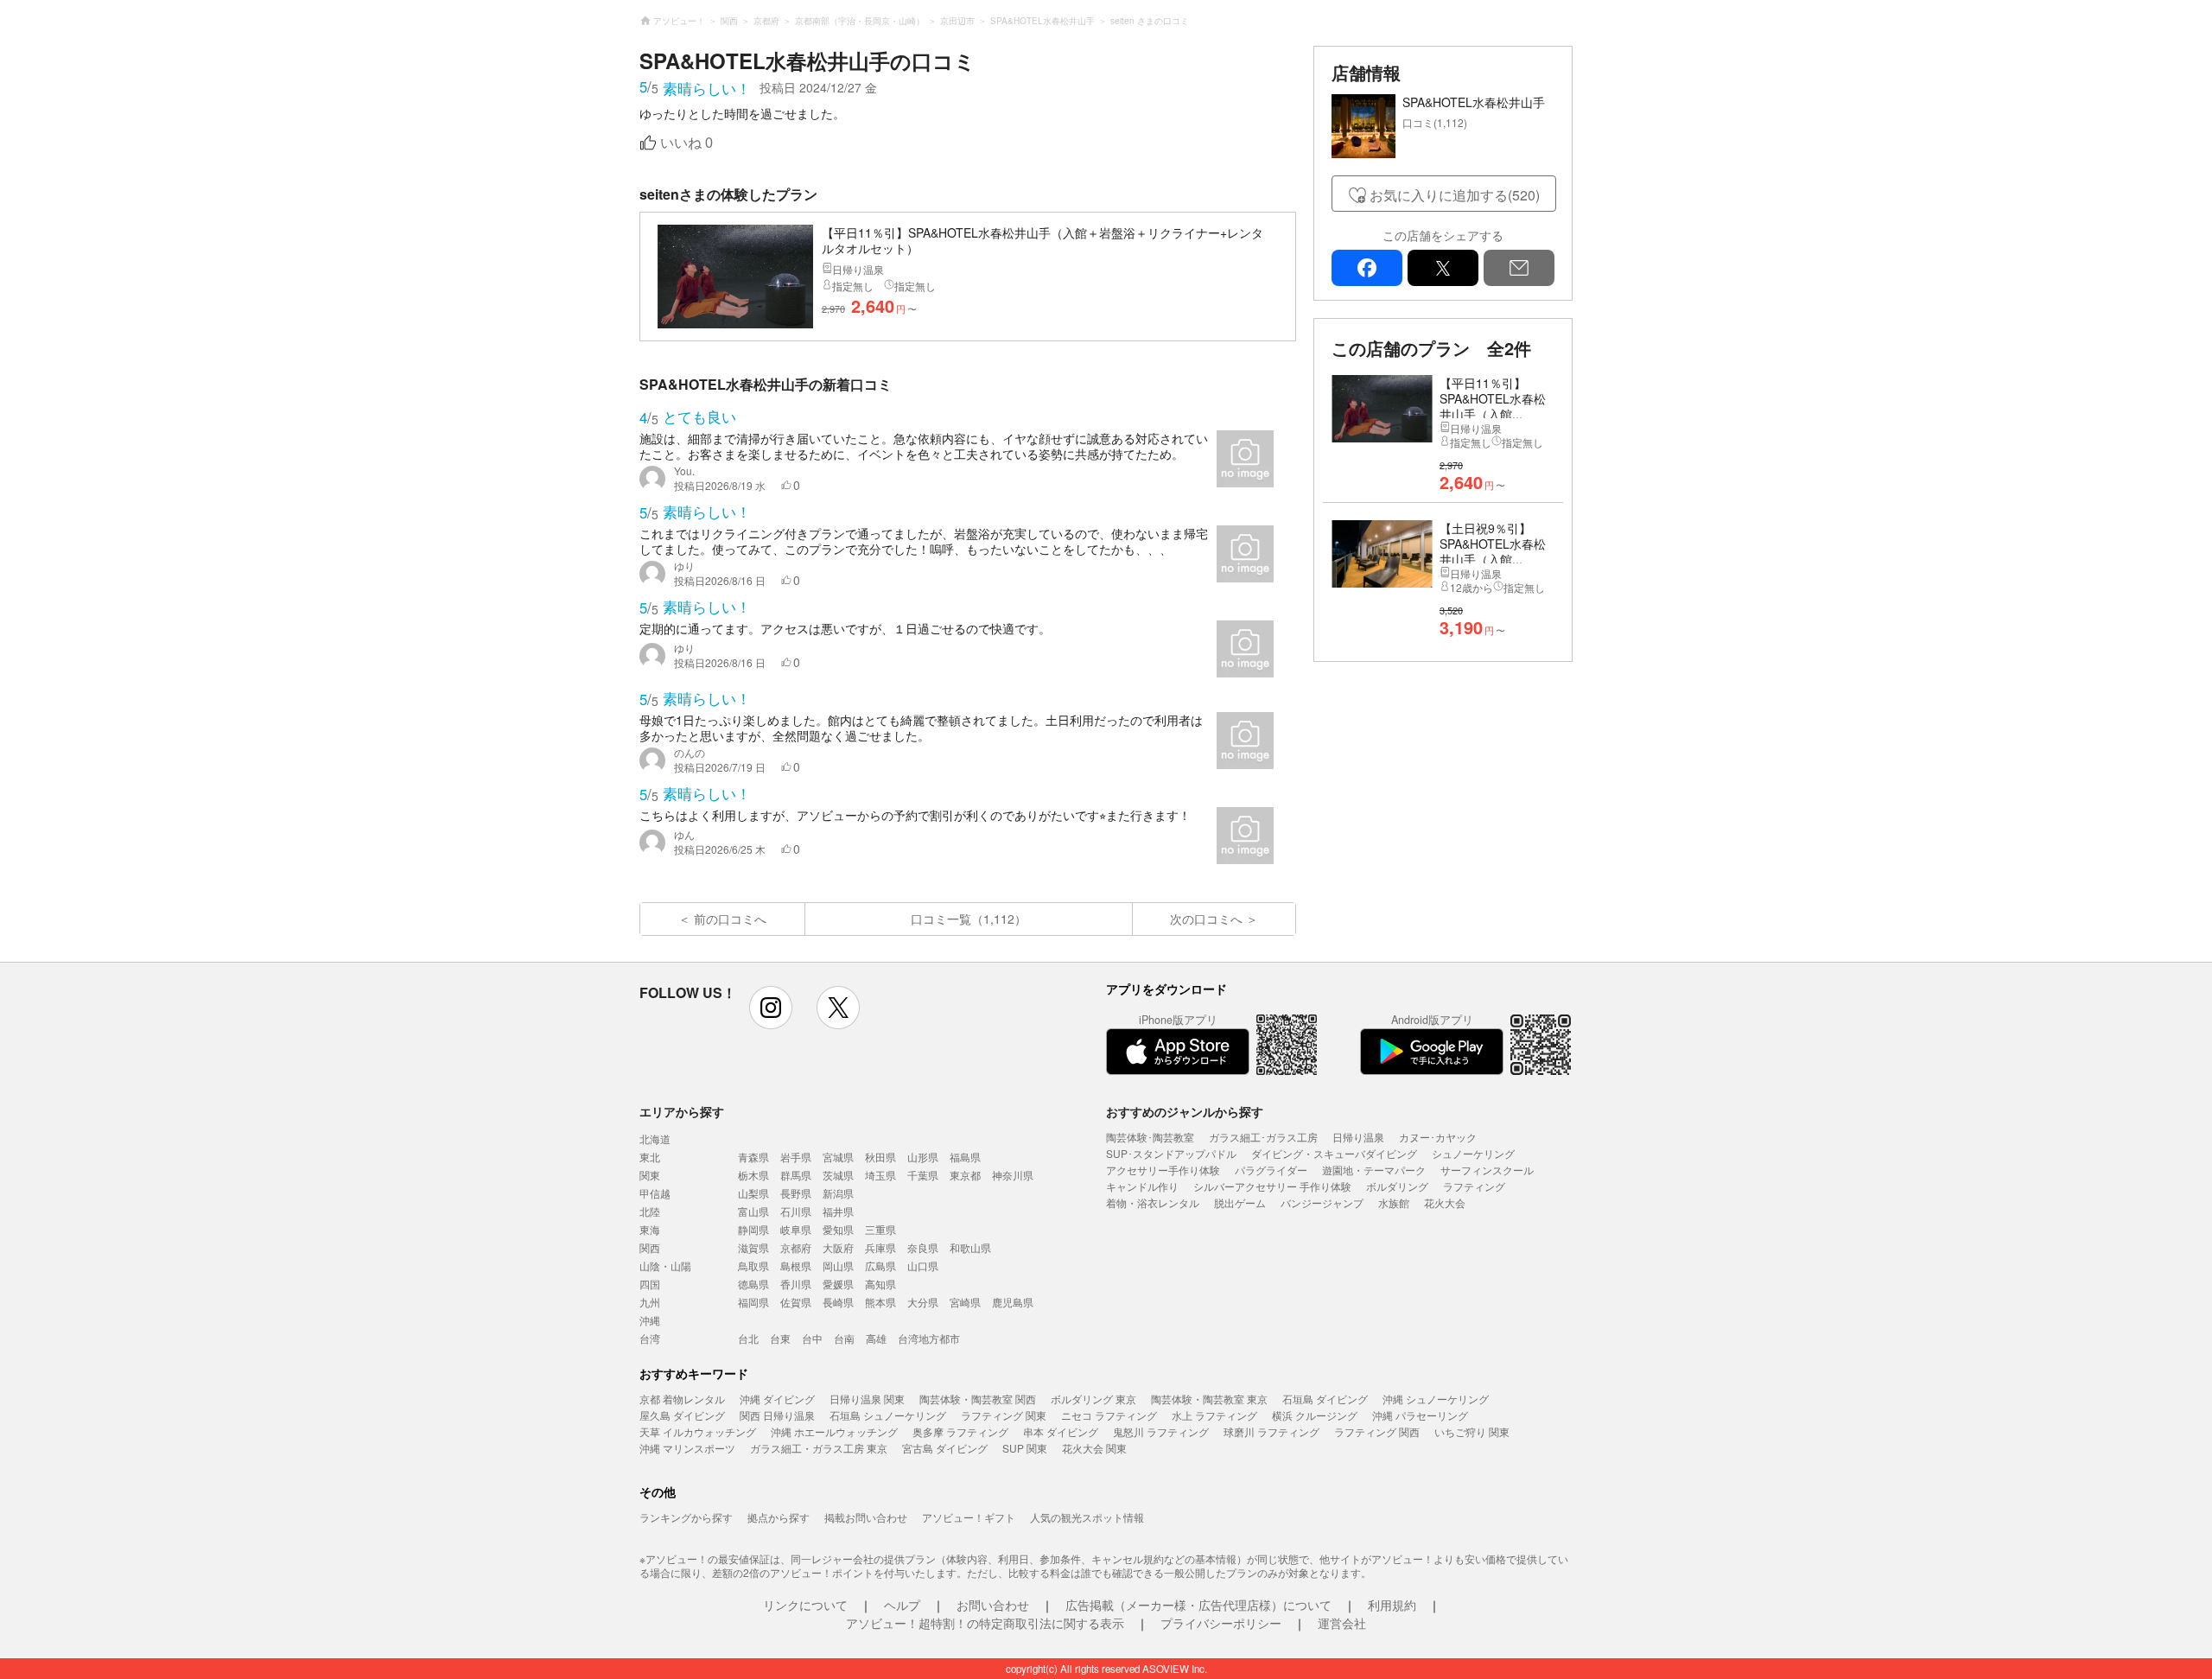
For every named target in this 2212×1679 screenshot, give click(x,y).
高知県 (880, 1284)
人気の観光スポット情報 (1087, 1517)
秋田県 (880, 1157)
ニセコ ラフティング (1109, 1415)
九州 (650, 1302)
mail (1519, 268)
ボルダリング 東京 (1093, 1399)
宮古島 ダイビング (945, 1448)
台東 (780, 1338)
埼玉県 (880, 1175)
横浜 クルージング (1315, 1415)
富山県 (753, 1211)
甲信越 (655, 1193)
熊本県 (880, 1302)
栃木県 (753, 1175)
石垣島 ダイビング (1325, 1399)
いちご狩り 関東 (1472, 1431)
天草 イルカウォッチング (698, 1431)
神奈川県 (1013, 1175)
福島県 (965, 1157)
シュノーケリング (1473, 1153)
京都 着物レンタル (682, 1399)
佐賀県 (796, 1302)
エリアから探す (682, 1111)
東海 (650, 1229)
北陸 (650, 1211)
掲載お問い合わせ (866, 1517)
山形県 (923, 1157)
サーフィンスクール (1487, 1170)
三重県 (880, 1229)
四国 (650, 1284)
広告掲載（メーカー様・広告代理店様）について (1198, 1605)
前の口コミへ (730, 919)
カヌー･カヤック (1438, 1137)
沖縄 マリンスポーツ (687, 1448)
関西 (650, 1247)
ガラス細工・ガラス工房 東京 (819, 1448)
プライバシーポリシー (1221, 1623)
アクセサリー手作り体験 (1163, 1170)
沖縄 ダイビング (777, 1399)
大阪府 (838, 1247)
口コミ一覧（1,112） (969, 919)
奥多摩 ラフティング (960, 1431)
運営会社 (1342, 1623)
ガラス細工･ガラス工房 (1263, 1137)
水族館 (1394, 1202)
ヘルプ (902, 1605)
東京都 (965, 1175)
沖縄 (650, 1320)
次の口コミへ (1206, 919)
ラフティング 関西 (1377, 1431)
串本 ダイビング (1061, 1431)
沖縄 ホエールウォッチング (834, 1431)
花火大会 (1445, 1202)
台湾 (650, 1338)
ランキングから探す (686, 1517)
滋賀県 (753, 1247)
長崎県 (838, 1302)
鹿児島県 (1013, 1302)
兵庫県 (880, 1247)
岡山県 (838, 1266)
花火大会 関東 (1094, 1448)
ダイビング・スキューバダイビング (1334, 1153)
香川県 (796, 1284)
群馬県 (796, 1175)
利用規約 (1392, 1605)
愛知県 (838, 1229)
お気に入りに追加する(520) (1455, 195)
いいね (686, 143)
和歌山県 (970, 1247)
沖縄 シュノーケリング (1436, 1399)
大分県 (923, 1302)
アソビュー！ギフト (969, 1517)
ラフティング (1474, 1186)
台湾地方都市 (929, 1338)
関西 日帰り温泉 (777, 1415)
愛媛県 (838, 1284)
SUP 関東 (1025, 1448)
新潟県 (838, 1193)
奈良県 (923, 1247)
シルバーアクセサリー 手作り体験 (1272, 1186)
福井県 (838, 1211)
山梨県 (753, 1193)
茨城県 (838, 1175)
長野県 (796, 1193)
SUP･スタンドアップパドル (1171, 1153)
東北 (650, 1157)
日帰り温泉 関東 (867, 1399)
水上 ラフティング (1214, 1415)
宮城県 (838, 1157)
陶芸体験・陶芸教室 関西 (978, 1399)
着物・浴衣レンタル (1153, 1202)
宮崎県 (965, 1302)
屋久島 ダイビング (682, 1415)
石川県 (796, 1211)
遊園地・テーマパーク (1374, 1170)
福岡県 (753, 1302)
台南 (844, 1338)
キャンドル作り (1142, 1186)
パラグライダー (1271, 1170)
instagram (771, 1008)
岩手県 (796, 1157)
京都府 (796, 1247)
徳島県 (753, 1284)
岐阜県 (796, 1229)
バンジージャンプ (1322, 1202)
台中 (812, 1338)
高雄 (876, 1338)
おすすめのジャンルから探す (1185, 1111)
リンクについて (805, 1605)
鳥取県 (753, 1266)
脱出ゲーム (1240, 1202)
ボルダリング (1397, 1186)
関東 (650, 1175)
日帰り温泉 (1358, 1137)
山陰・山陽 (665, 1266)
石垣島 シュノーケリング (888, 1415)
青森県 (753, 1157)
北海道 (655, 1138)
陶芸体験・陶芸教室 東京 (1209, 1399)
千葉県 (923, 1175)
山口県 (923, 1266)
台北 (748, 1338)
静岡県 (753, 1229)
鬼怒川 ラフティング (1161, 1431)
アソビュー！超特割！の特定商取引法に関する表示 (985, 1623)
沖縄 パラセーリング (1420, 1415)
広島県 (880, 1266)
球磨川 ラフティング (1271, 1431)
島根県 (796, 1266)
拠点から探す (779, 1517)
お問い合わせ (993, 1605)
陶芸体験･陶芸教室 (1150, 1137)
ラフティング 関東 (1004, 1415)
